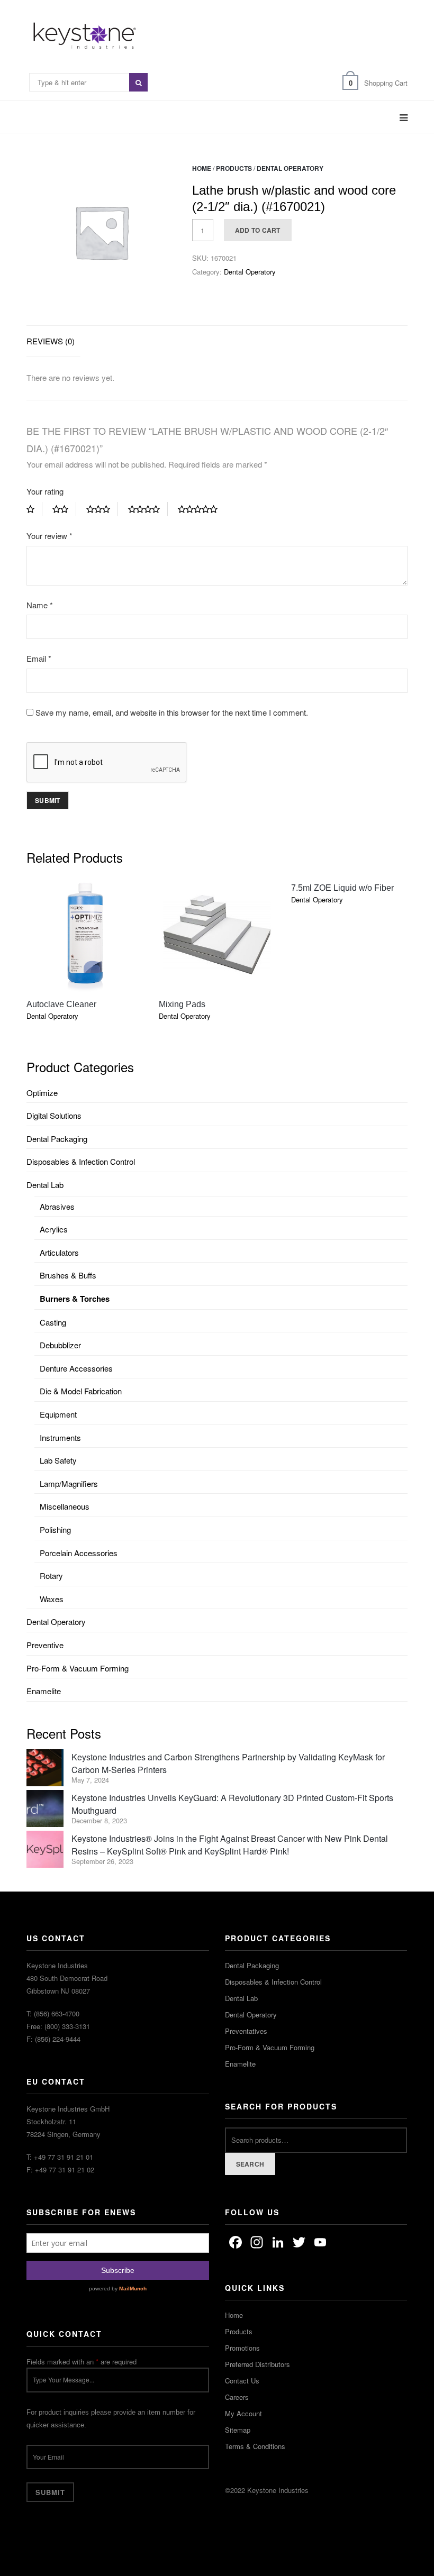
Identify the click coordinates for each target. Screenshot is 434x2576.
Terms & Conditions (255, 2446)
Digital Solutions (54, 1115)
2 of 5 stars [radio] (64, 509)
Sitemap (238, 2430)
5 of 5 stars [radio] (202, 509)
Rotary (51, 1575)
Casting (53, 1322)
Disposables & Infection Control (81, 1161)
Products (234, 168)
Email (39, 658)
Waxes (52, 1599)
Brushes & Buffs (68, 1275)
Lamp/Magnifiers (69, 1483)
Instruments (60, 1437)
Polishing (55, 1529)
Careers (237, 2397)
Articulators (59, 1252)
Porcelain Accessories (79, 1553)
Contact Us (242, 2381)
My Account (243, 2413)
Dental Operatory (290, 168)
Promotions (242, 2348)
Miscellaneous (65, 1506)
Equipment (58, 1414)
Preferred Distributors (257, 2364)
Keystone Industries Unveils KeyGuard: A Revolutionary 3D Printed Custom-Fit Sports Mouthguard (232, 1804)
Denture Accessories (76, 1368)
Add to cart (258, 230)
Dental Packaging (57, 1139)
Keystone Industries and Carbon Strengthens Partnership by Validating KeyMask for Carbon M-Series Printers (228, 1763)
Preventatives (246, 2031)
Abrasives (57, 1206)
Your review (49, 536)
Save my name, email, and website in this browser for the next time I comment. (172, 712)
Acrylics (54, 1229)
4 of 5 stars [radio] (148, 509)
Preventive (45, 1645)
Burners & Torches (75, 1299)
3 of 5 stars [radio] (102, 509)
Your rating (45, 491)
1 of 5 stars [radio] (34, 509)
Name (40, 605)
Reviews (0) (51, 341)
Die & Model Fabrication (81, 1391)
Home (202, 168)
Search (250, 2164)
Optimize (42, 1093)
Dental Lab (45, 1185)
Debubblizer (60, 1345)
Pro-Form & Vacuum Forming (78, 1668)
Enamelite (44, 1691)
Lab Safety (58, 1460)
